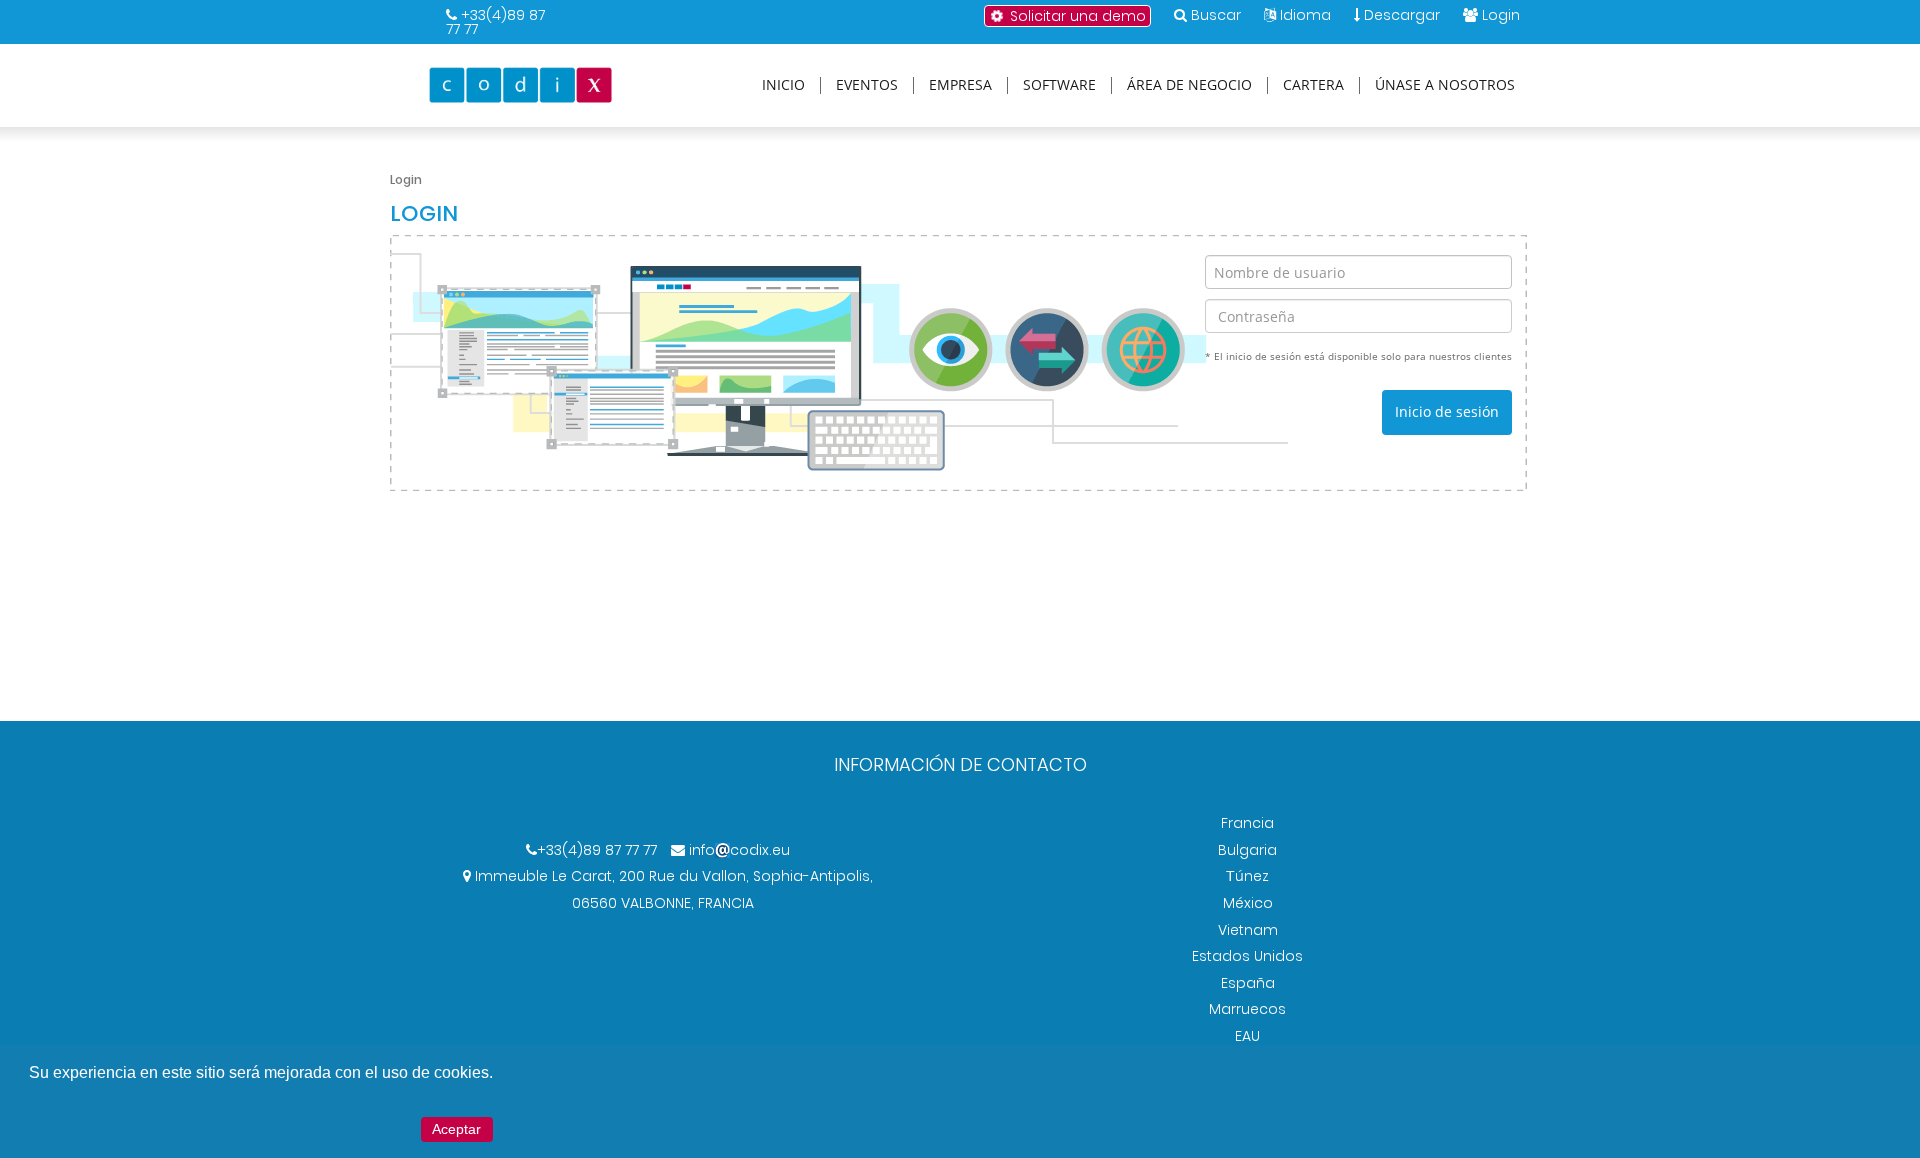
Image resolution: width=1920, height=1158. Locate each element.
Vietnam (1248, 930)
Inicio (783, 85)
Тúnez (1247, 876)
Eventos (867, 85)
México (1248, 903)
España (1248, 983)
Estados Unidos (1247, 956)
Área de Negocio (1189, 85)
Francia (1247, 823)
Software (1059, 85)
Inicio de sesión (1447, 411)
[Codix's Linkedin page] (651, 930)
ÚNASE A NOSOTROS (1445, 85)
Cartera (1313, 85)
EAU (1247, 1036)
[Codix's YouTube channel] (687, 930)
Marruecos (1247, 1009)
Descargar (1400, 15)
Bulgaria (1247, 850)
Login (1501, 15)
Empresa (960, 85)
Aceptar (456, 1129)
